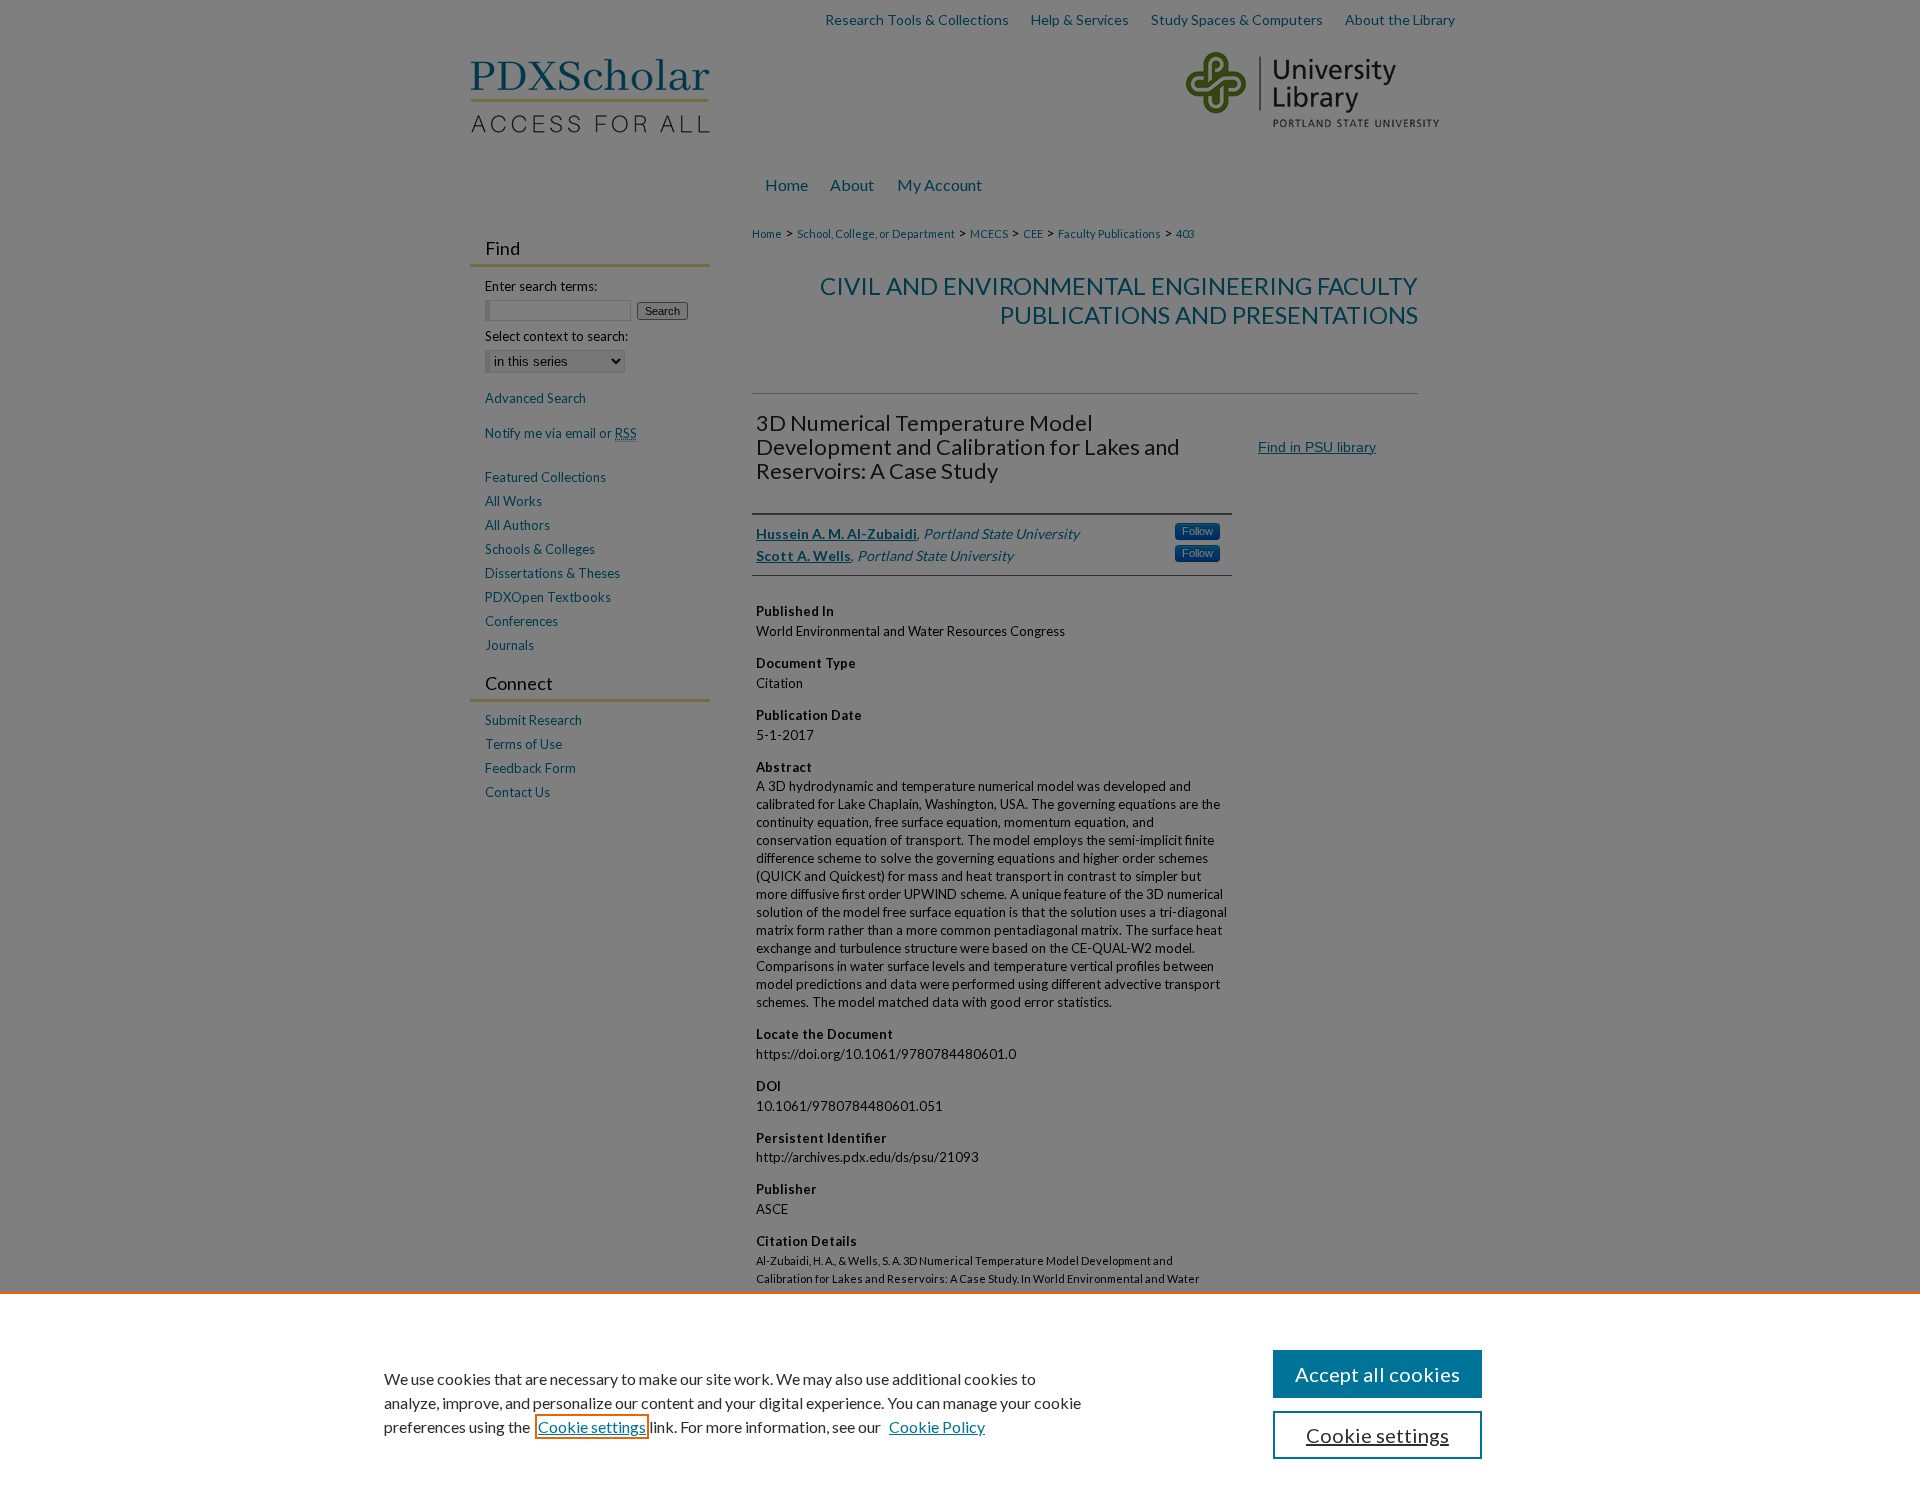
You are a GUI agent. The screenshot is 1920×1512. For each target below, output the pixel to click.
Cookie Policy (937, 1426)
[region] (960, 1402)
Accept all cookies (1377, 1374)
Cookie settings (592, 1426)
